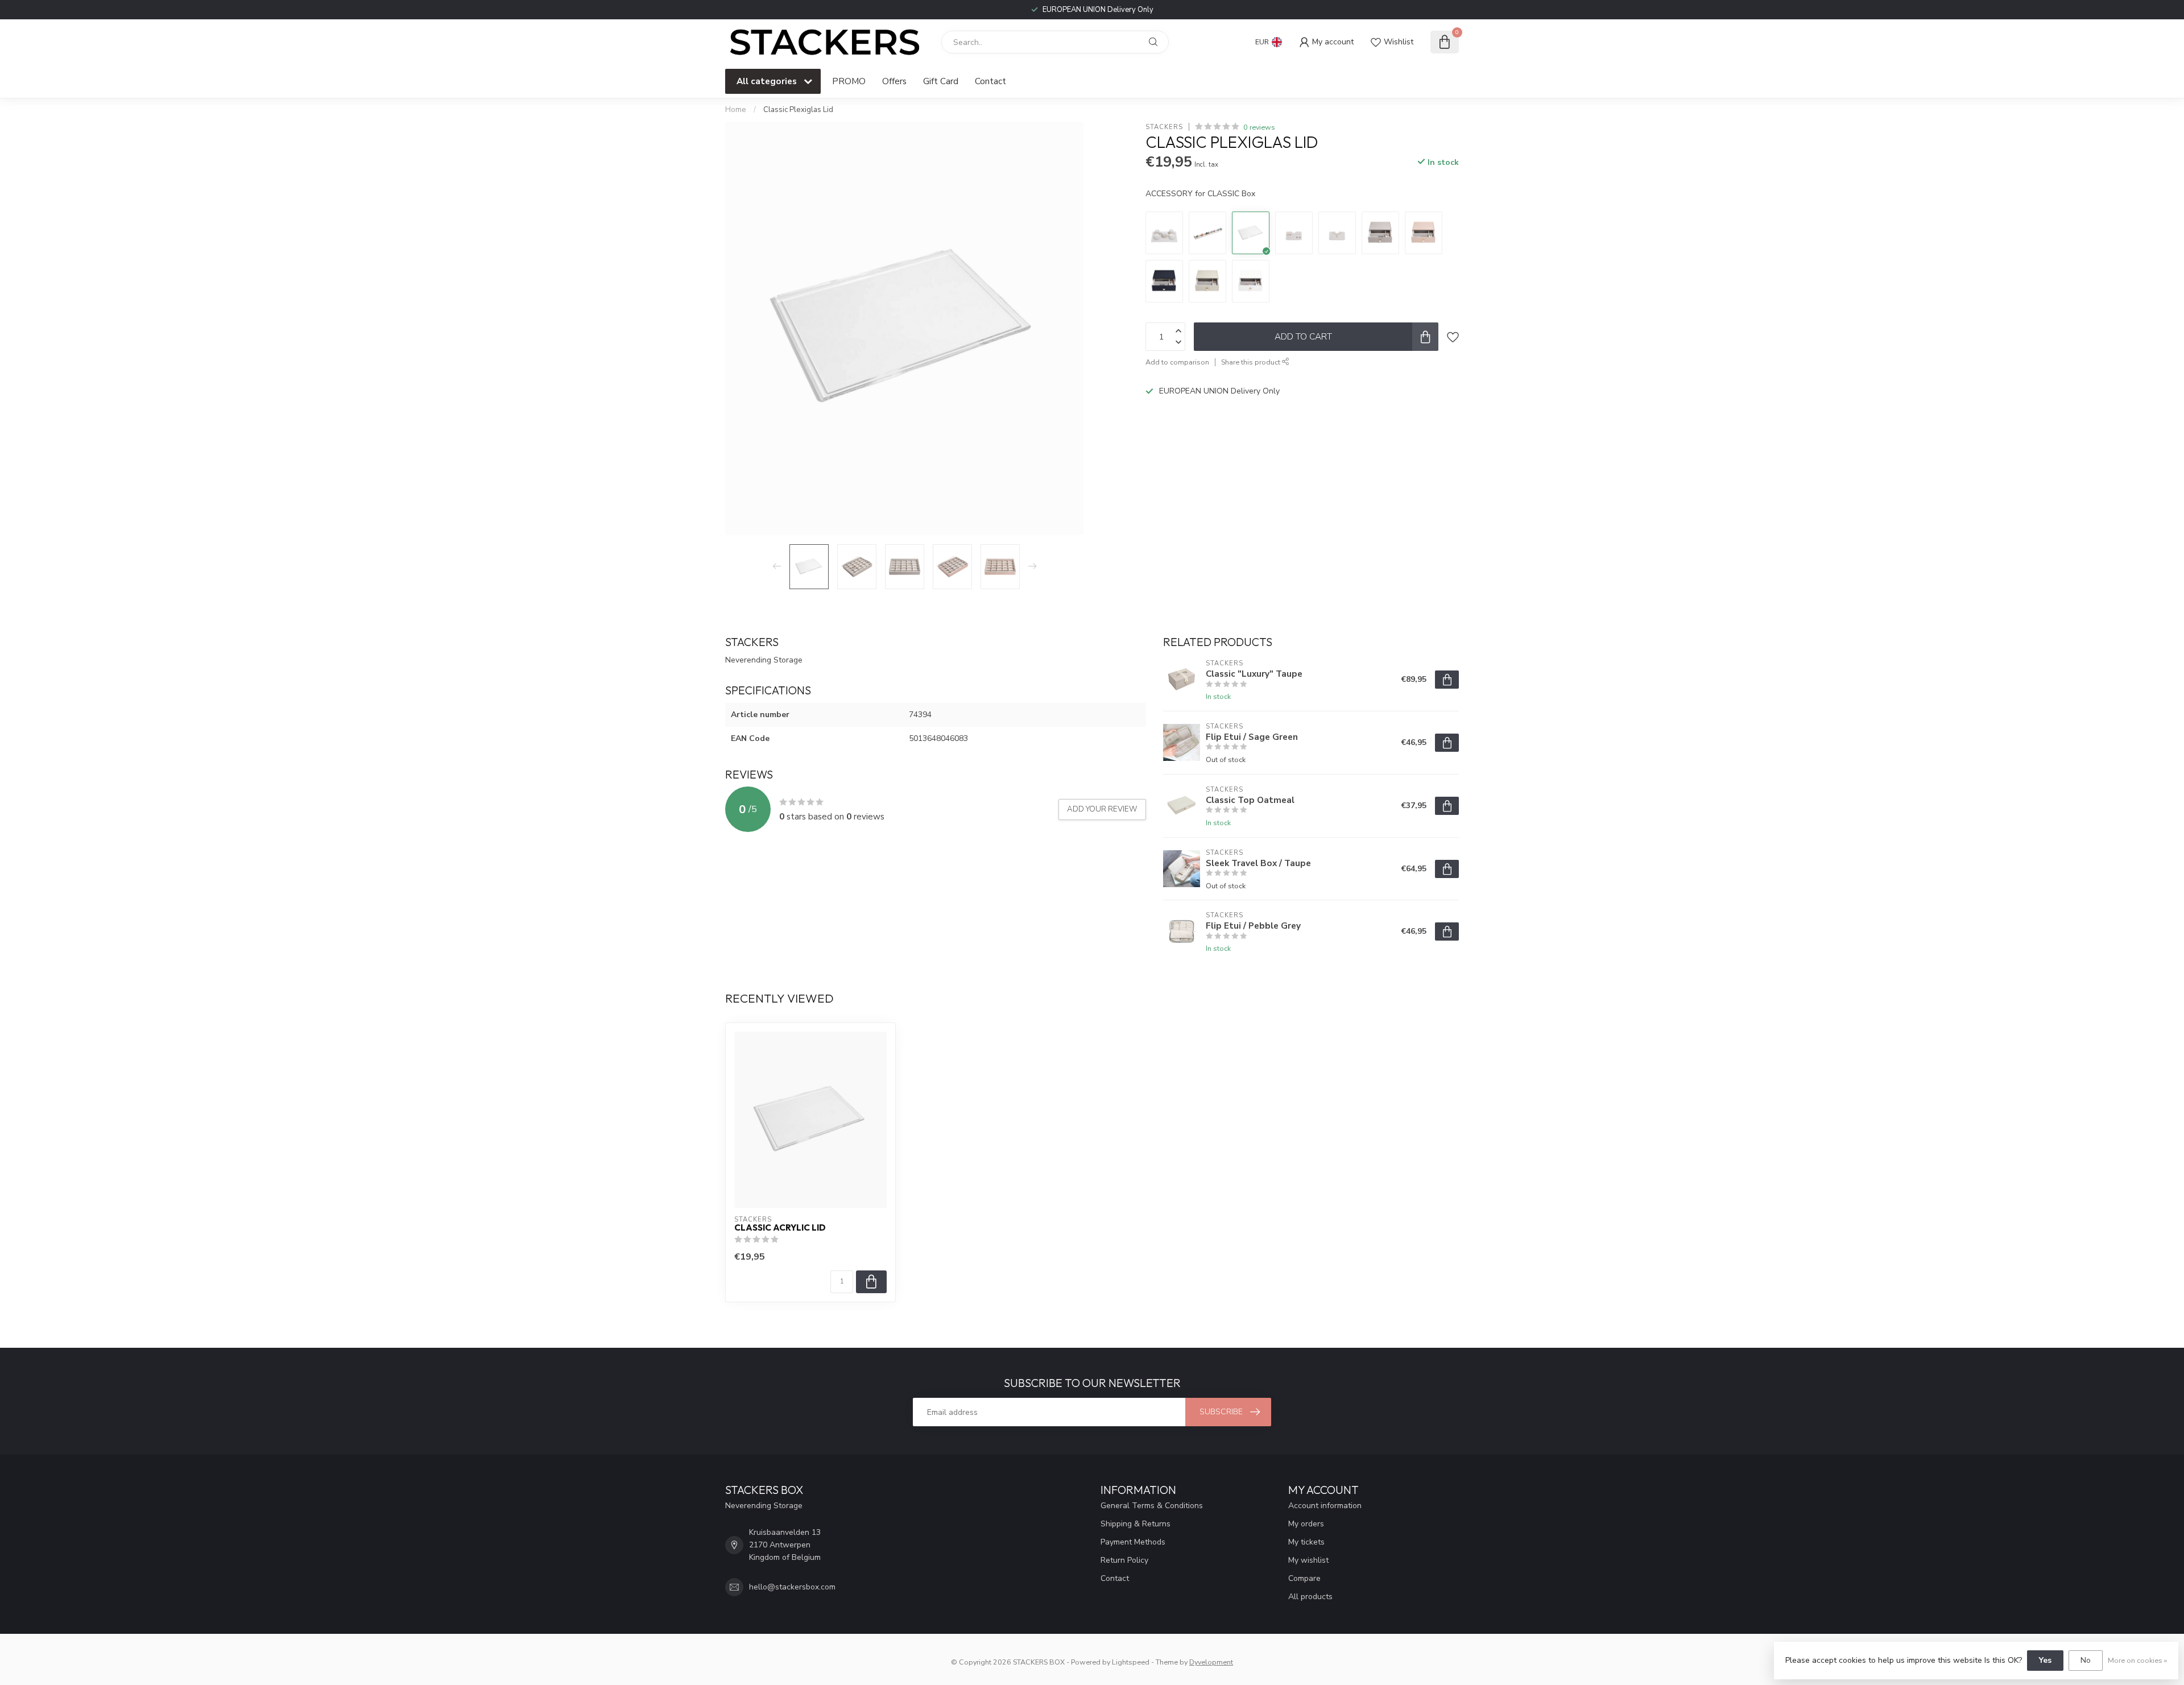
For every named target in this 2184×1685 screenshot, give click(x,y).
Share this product (1252, 362)
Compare (1304, 1578)
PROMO (849, 81)
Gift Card (941, 81)
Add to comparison (1177, 362)
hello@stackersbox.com (792, 1587)
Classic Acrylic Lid (780, 1228)
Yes (2045, 1660)
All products (1310, 1597)
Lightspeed (1131, 1662)
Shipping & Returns (1136, 1524)
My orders (1306, 1524)
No (2086, 1660)
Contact (990, 81)
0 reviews (1259, 127)
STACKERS (1164, 127)
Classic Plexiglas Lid (798, 110)
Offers (894, 81)
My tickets (1306, 1542)
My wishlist (1308, 1560)
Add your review (1102, 809)
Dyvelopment (1211, 1662)
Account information (1325, 1506)
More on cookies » (2137, 1660)
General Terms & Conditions (1152, 1506)
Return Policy (1124, 1560)
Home (736, 110)
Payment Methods (1133, 1542)
